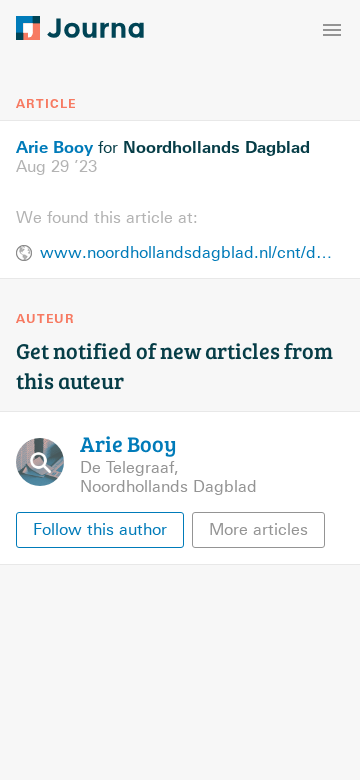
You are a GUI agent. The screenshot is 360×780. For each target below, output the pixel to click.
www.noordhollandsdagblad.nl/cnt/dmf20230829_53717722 (192, 252)
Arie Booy (54, 147)
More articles (258, 529)
